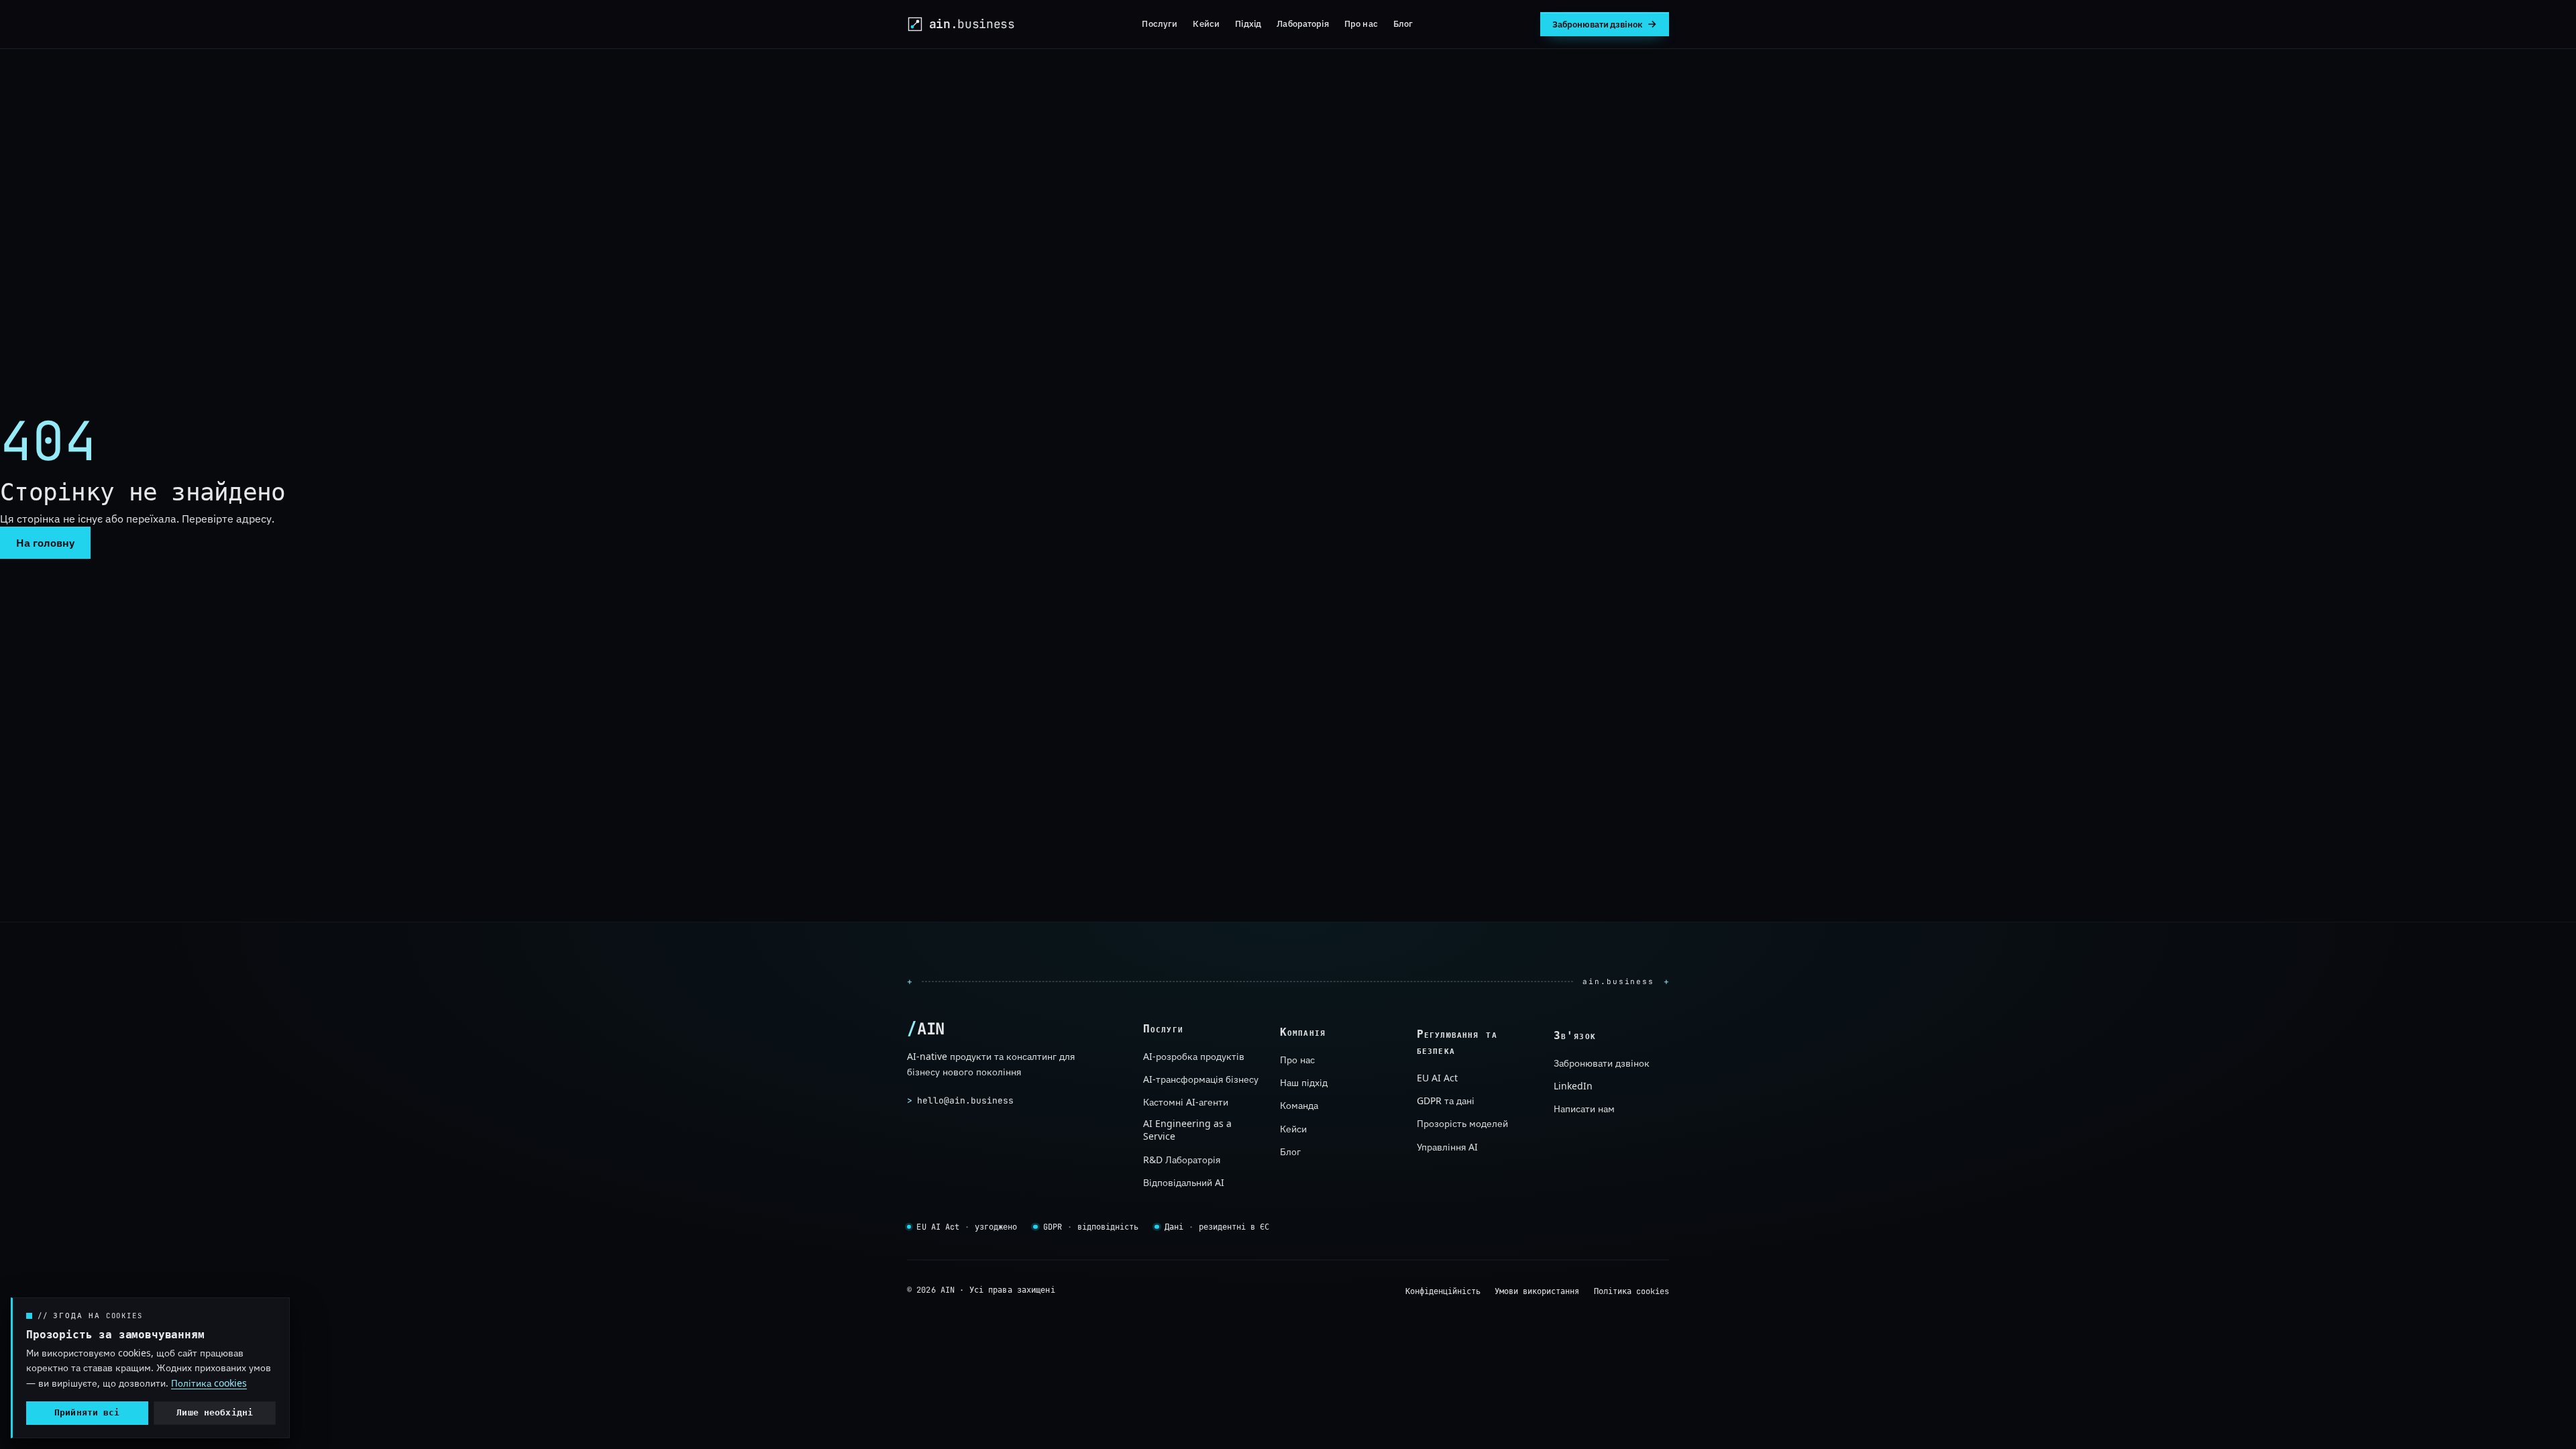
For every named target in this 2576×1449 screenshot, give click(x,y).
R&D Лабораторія (1182, 1160)
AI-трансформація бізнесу (1201, 1079)
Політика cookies (1631, 1291)
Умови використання (1537, 1291)
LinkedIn (1573, 1086)
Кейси (1206, 23)
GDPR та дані (1446, 1101)
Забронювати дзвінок (1602, 1063)
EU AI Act (1437, 1078)
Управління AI (1447, 1147)
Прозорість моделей (1462, 1123)
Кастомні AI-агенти (1186, 1103)
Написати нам (1584, 1109)
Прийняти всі (87, 1412)
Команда (1299, 1105)
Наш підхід (1304, 1082)
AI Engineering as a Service (1187, 1130)
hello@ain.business (960, 1100)
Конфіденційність (1443, 1291)
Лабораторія (1302, 23)
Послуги (1160, 23)
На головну (45, 543)
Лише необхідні (215, 1412)
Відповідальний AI (1184, 1182)
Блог (1403, 23)
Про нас (1361, 23)
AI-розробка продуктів (1194, 1056)
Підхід (1248, 23)
